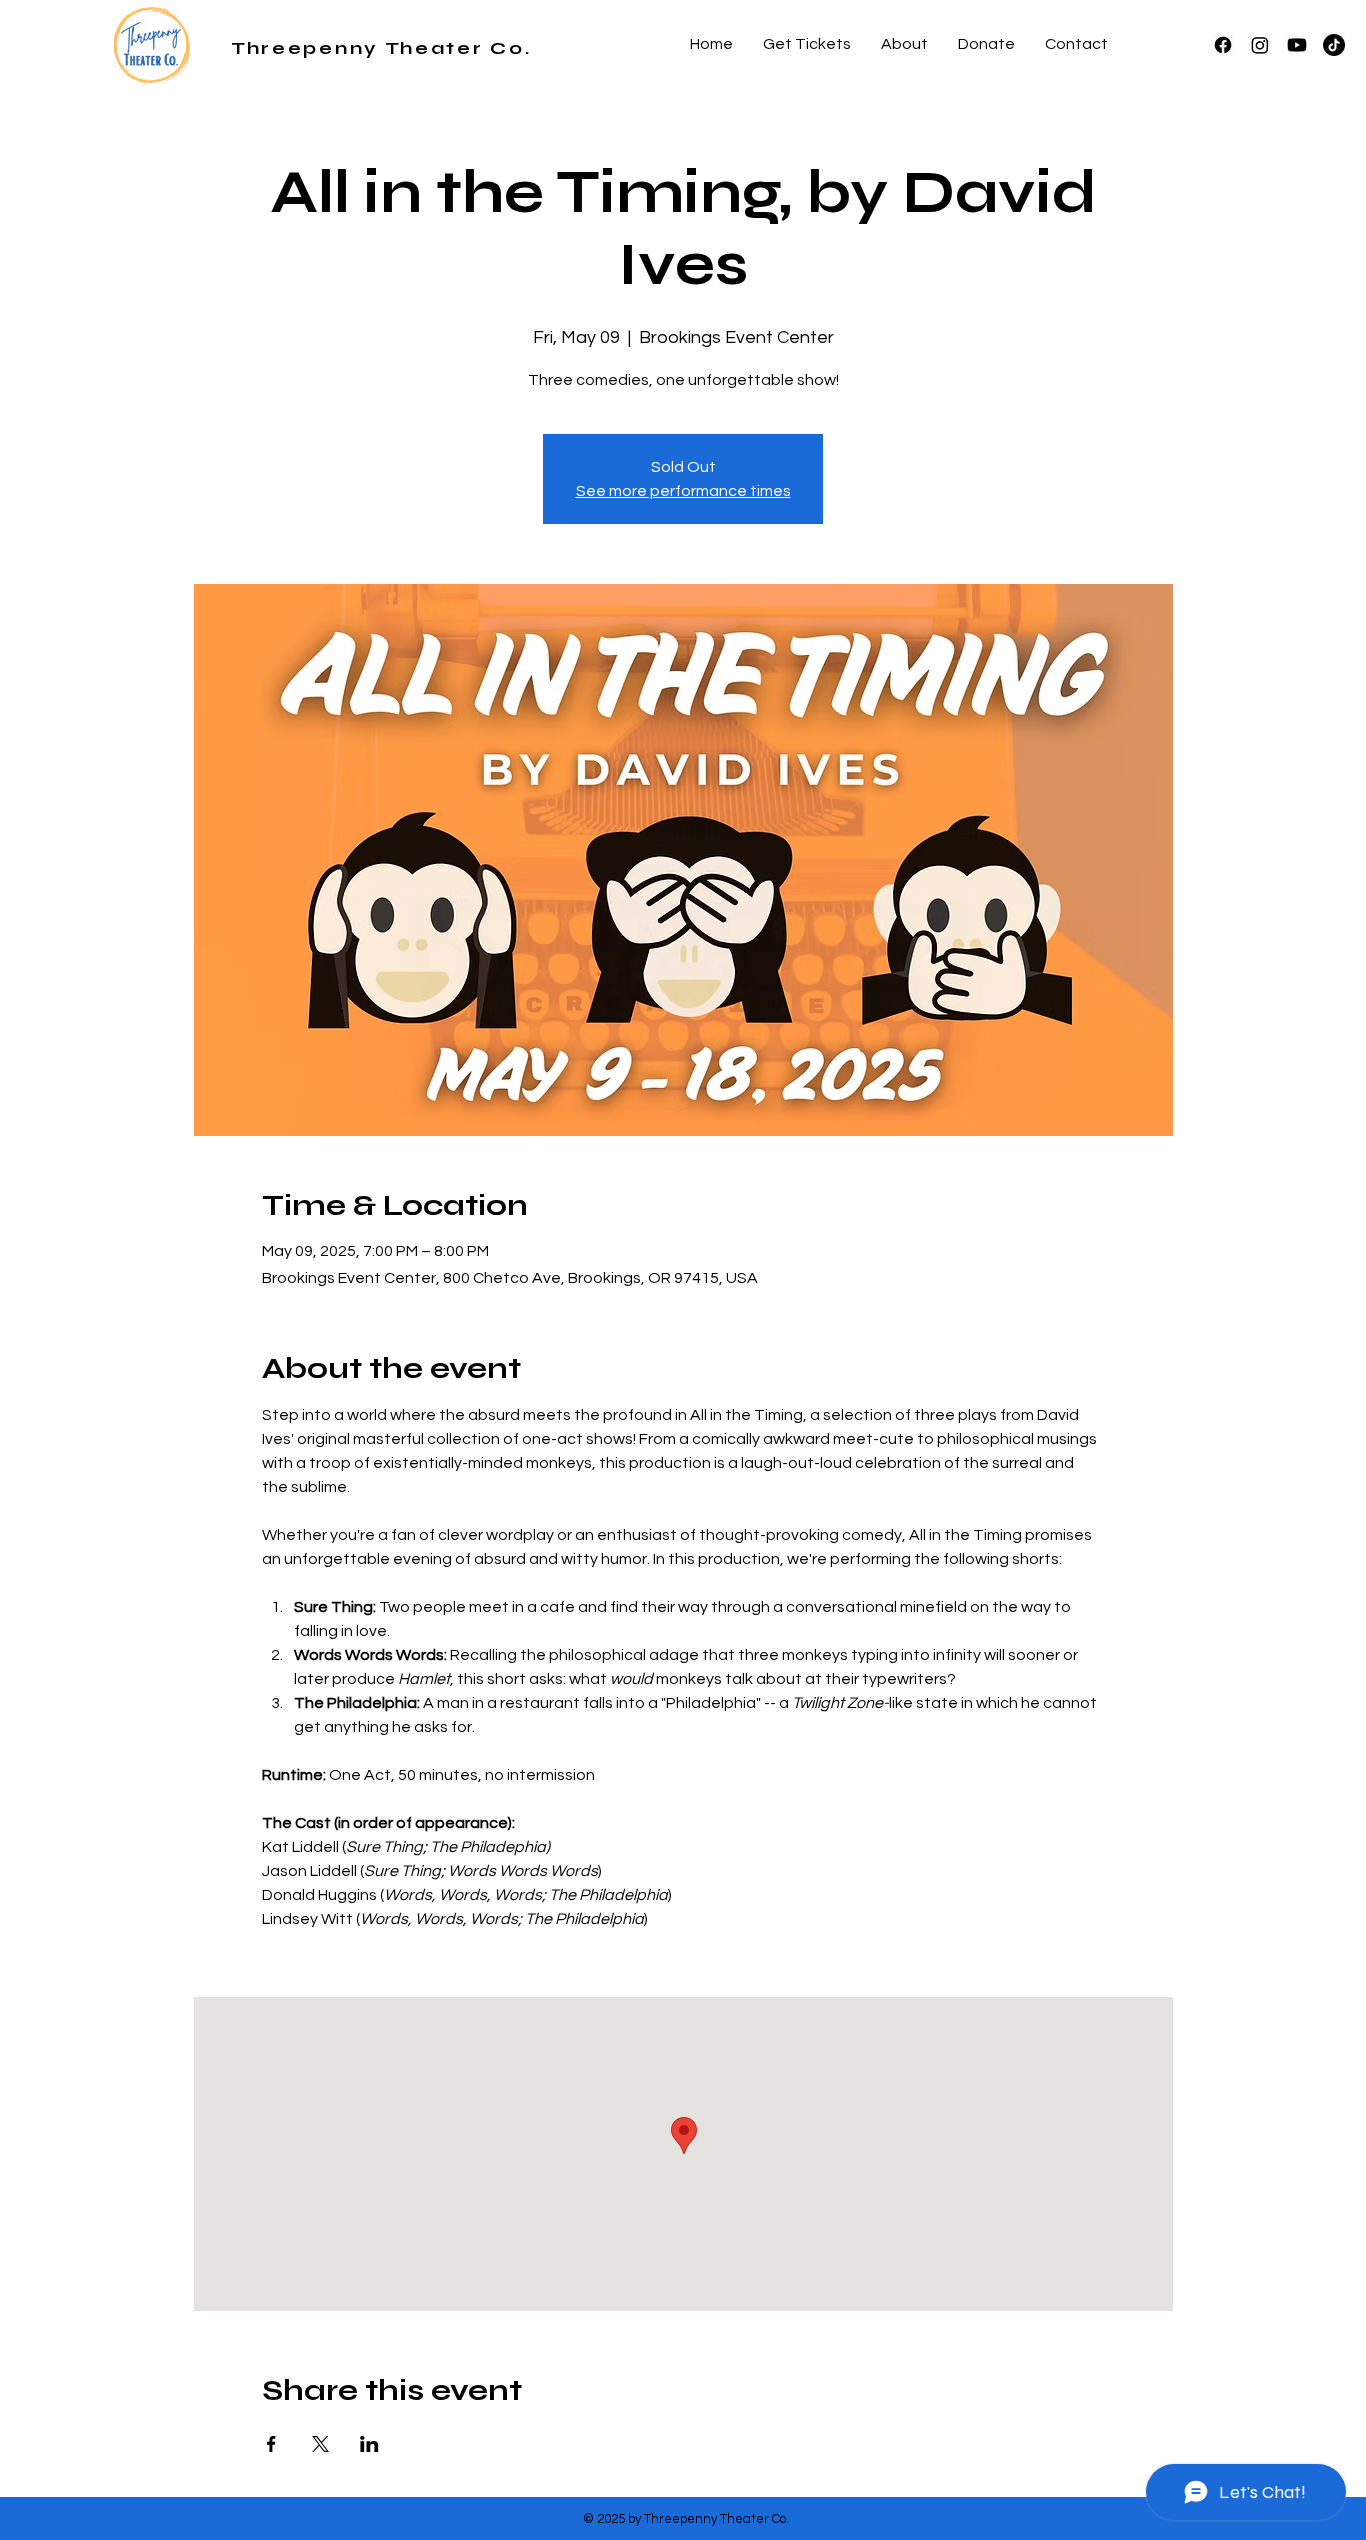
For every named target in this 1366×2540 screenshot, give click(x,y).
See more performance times (683, 491)
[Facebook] (1223, 45)
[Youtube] (1297, 45)
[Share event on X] (320, 2444)
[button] (904, 44)
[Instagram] (1260, 45)
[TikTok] (1334, 45)
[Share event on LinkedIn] (369, 2444)
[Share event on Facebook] (271, 2444)
